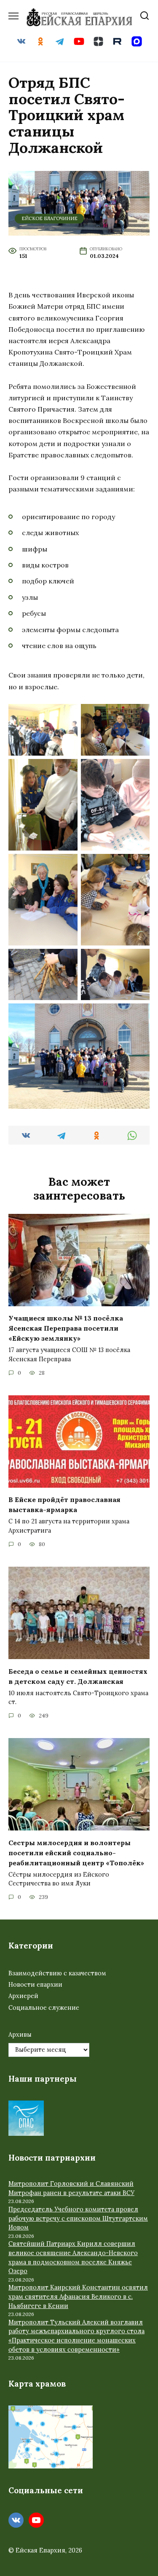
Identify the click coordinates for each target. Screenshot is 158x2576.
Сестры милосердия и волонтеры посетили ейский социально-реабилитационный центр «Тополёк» (76, 1852)
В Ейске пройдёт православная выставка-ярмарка (64, 1505)
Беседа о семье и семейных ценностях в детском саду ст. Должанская (78, 1676)
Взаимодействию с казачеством (57, 1973)
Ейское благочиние (50, 218)
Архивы (20, 2035)
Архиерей (23, 1996)
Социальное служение (44, 2008)
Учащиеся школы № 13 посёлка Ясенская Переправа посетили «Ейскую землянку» (66, 1328)
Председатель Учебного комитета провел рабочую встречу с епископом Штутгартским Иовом (78, 2218)
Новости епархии (35, 1985)
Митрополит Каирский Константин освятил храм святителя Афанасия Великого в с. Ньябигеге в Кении (78, 2296)
